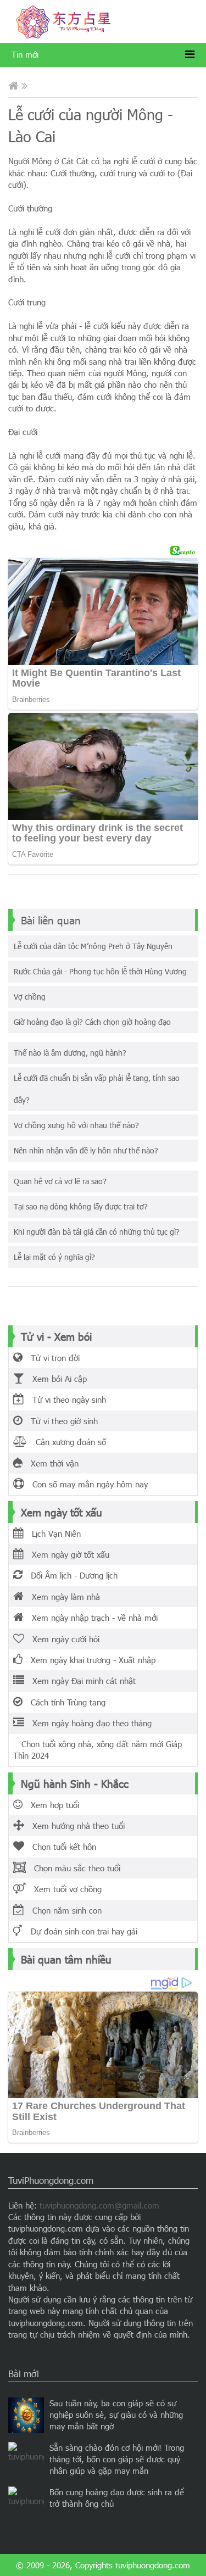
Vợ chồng (30, 997)
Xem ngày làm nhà (62, 1597)
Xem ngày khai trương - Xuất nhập (89, 1660)
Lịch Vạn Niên (52, 1534)
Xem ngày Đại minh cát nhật (80, 1681)
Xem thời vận (51, 1463)
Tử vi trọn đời (51, 1358)
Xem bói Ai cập (55, 1379)
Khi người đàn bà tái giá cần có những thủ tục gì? (97, 1232)
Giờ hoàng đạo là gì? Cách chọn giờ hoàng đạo (92, 1022)
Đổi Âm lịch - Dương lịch (70, 1575)
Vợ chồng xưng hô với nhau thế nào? (76, 1125)
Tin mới (25, 54)
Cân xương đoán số (67, 1442)
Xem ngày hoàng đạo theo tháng (88, 1723)
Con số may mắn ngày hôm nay (86, 1484)
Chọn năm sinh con (63, 1910)
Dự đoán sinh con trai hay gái (80, 1931)
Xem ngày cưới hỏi (62, 1639)
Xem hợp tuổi (51, 1805)
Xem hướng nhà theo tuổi (74, 1826)
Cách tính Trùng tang (64, 1702)
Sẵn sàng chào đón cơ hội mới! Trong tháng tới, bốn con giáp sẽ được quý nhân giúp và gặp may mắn (117, 2459)
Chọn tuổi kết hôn (60, 1847)
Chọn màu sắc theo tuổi (73, 1868)
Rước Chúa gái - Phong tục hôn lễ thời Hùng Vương (100, 971)
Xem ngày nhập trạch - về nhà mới (91, 1618)
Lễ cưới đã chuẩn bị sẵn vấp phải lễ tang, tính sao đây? (97, 1089)
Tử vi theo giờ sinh (60, 1421)
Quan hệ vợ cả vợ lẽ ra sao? (60, 1181)
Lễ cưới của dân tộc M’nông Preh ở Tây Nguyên (93, 946)
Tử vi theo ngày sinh (65, 1399)
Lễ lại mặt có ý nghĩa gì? (54, 1257)
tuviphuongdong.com (153, 2565)
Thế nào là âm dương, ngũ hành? (70, 1053)
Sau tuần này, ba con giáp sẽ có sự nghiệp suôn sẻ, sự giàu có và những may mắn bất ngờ (116, 2415)
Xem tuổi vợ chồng (64, 1889)
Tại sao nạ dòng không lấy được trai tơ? (81, 1206)
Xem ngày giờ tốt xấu (66, 1554)
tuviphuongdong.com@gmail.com (99, 2205)
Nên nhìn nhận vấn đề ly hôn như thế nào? (86, 1150)
